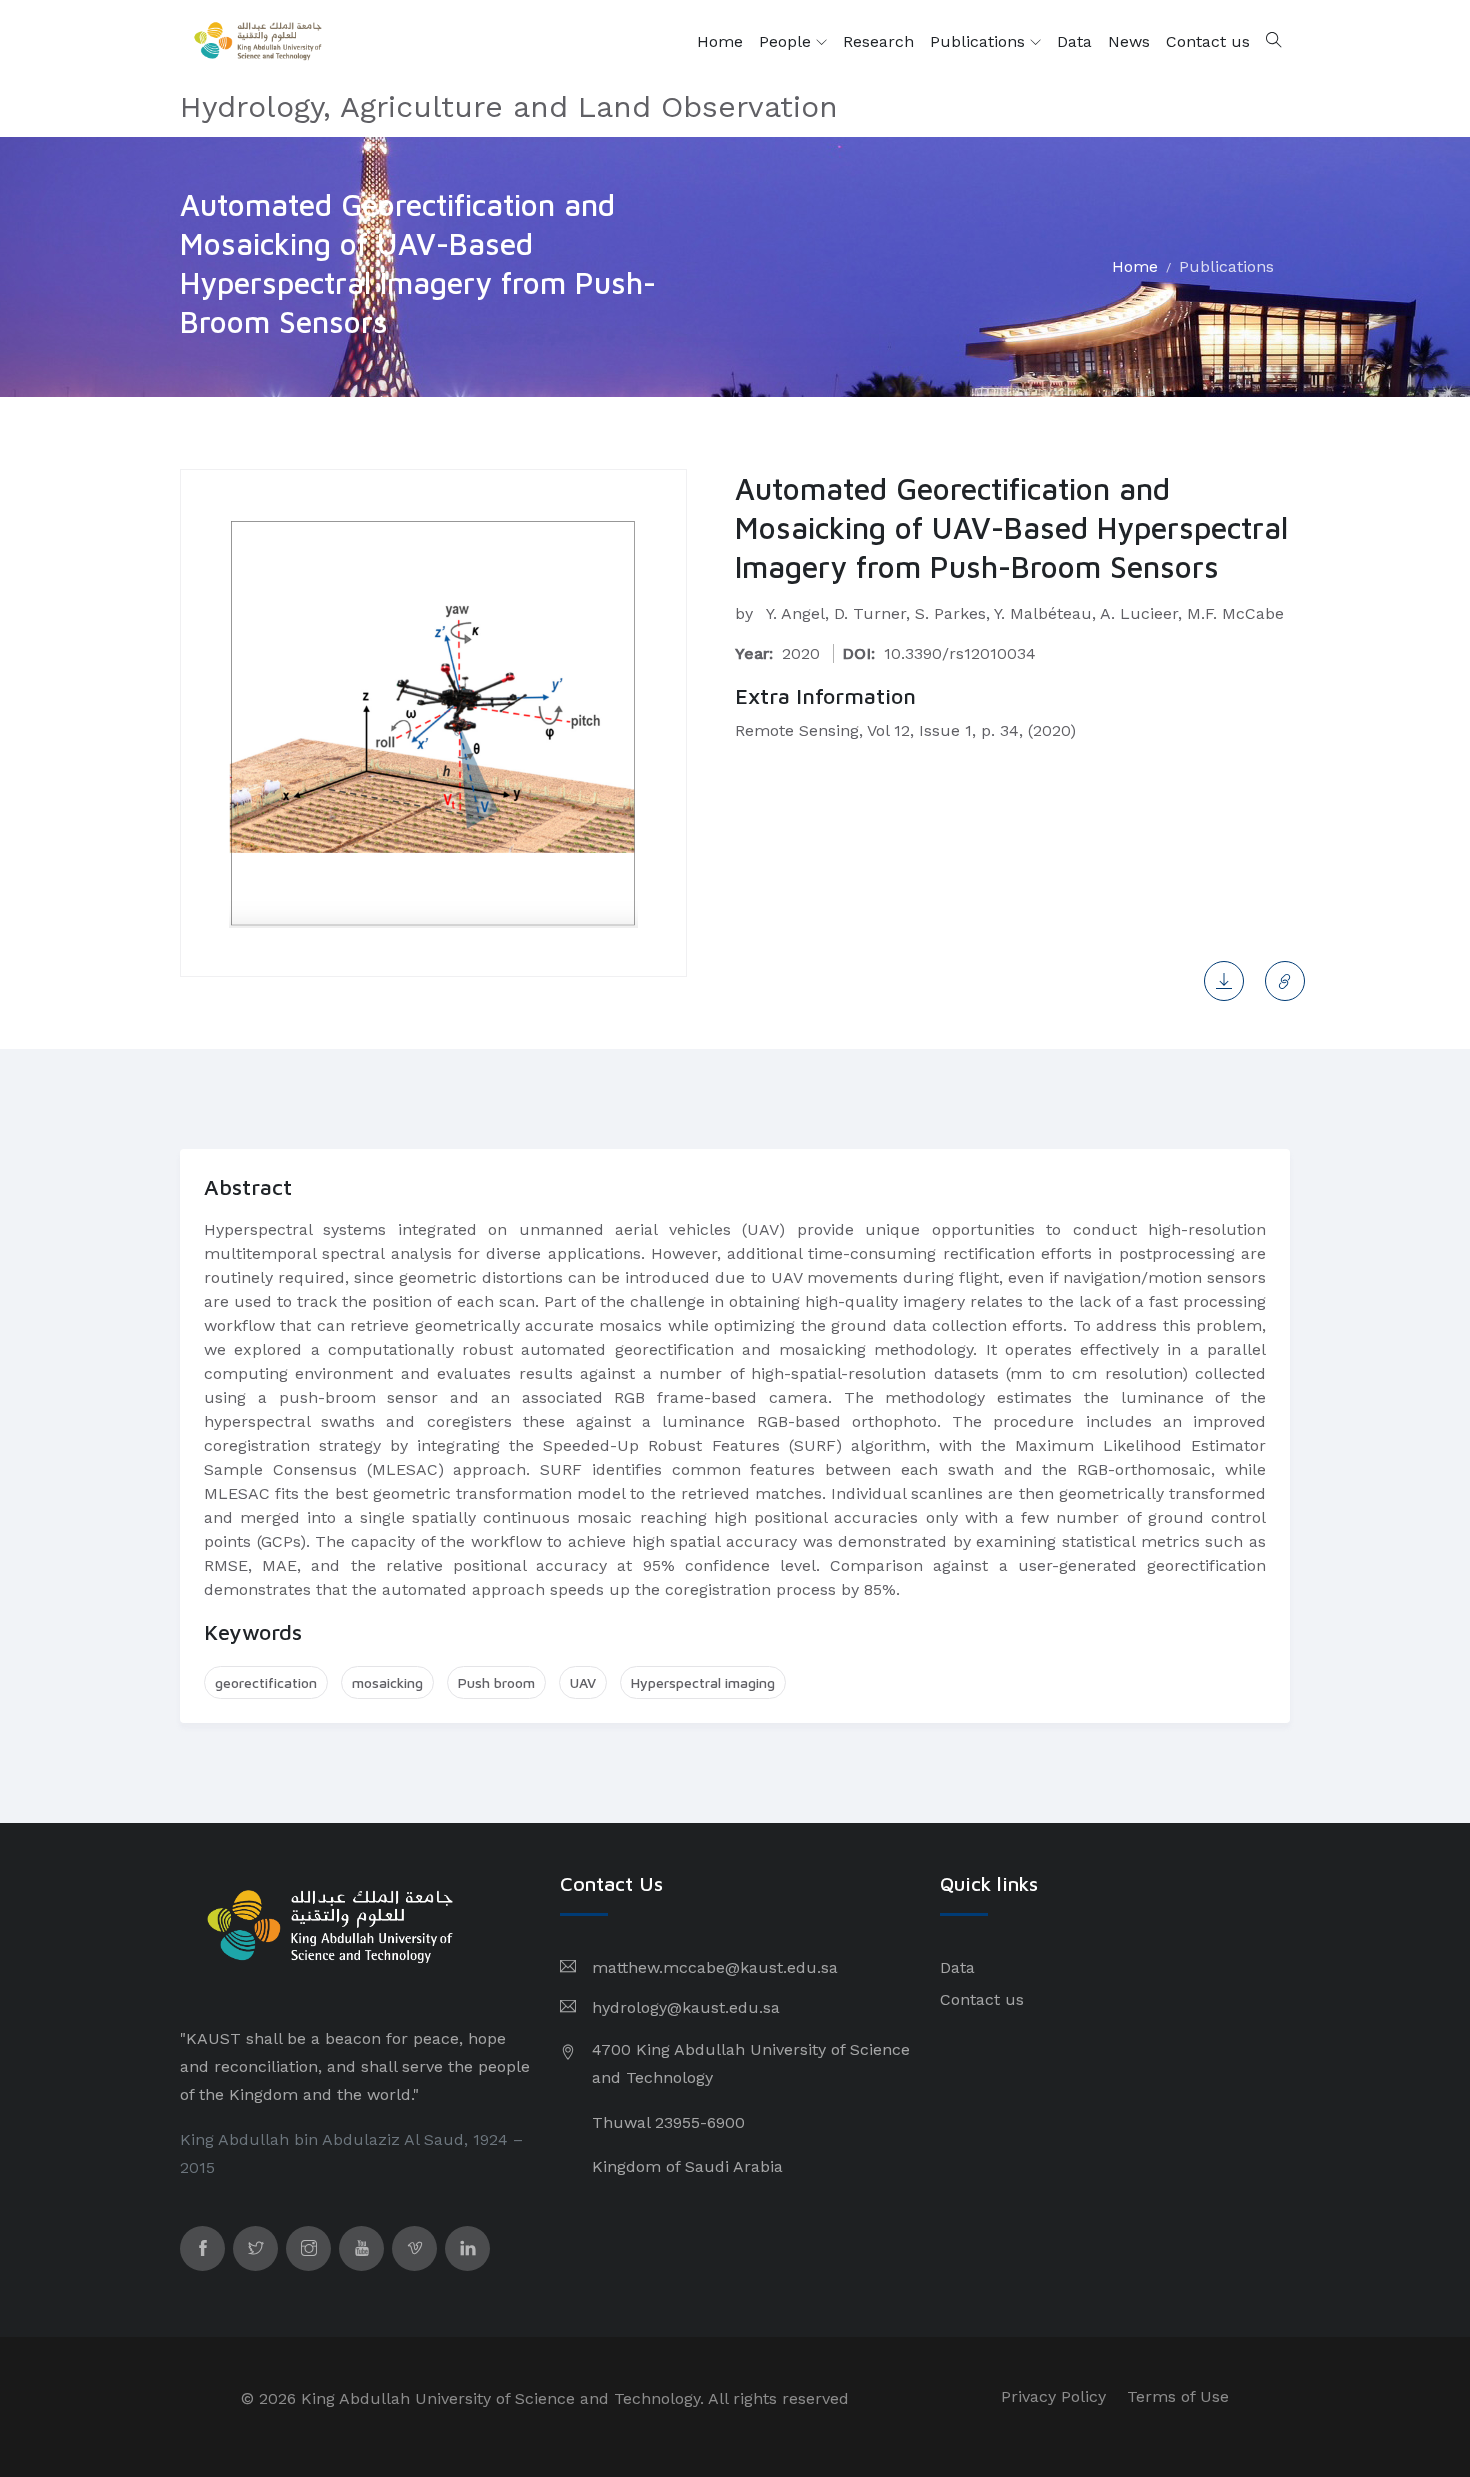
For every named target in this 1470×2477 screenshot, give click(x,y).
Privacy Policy (1053, 2396)
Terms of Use (1178, 2396)
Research (878, 41)
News (1129, 41)
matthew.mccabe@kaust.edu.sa (715, 1967)
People (787, 41)
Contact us (1208, 41)
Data (1074, 41)
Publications (980, 41)
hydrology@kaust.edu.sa (686, 2007)
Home (720, 41)
